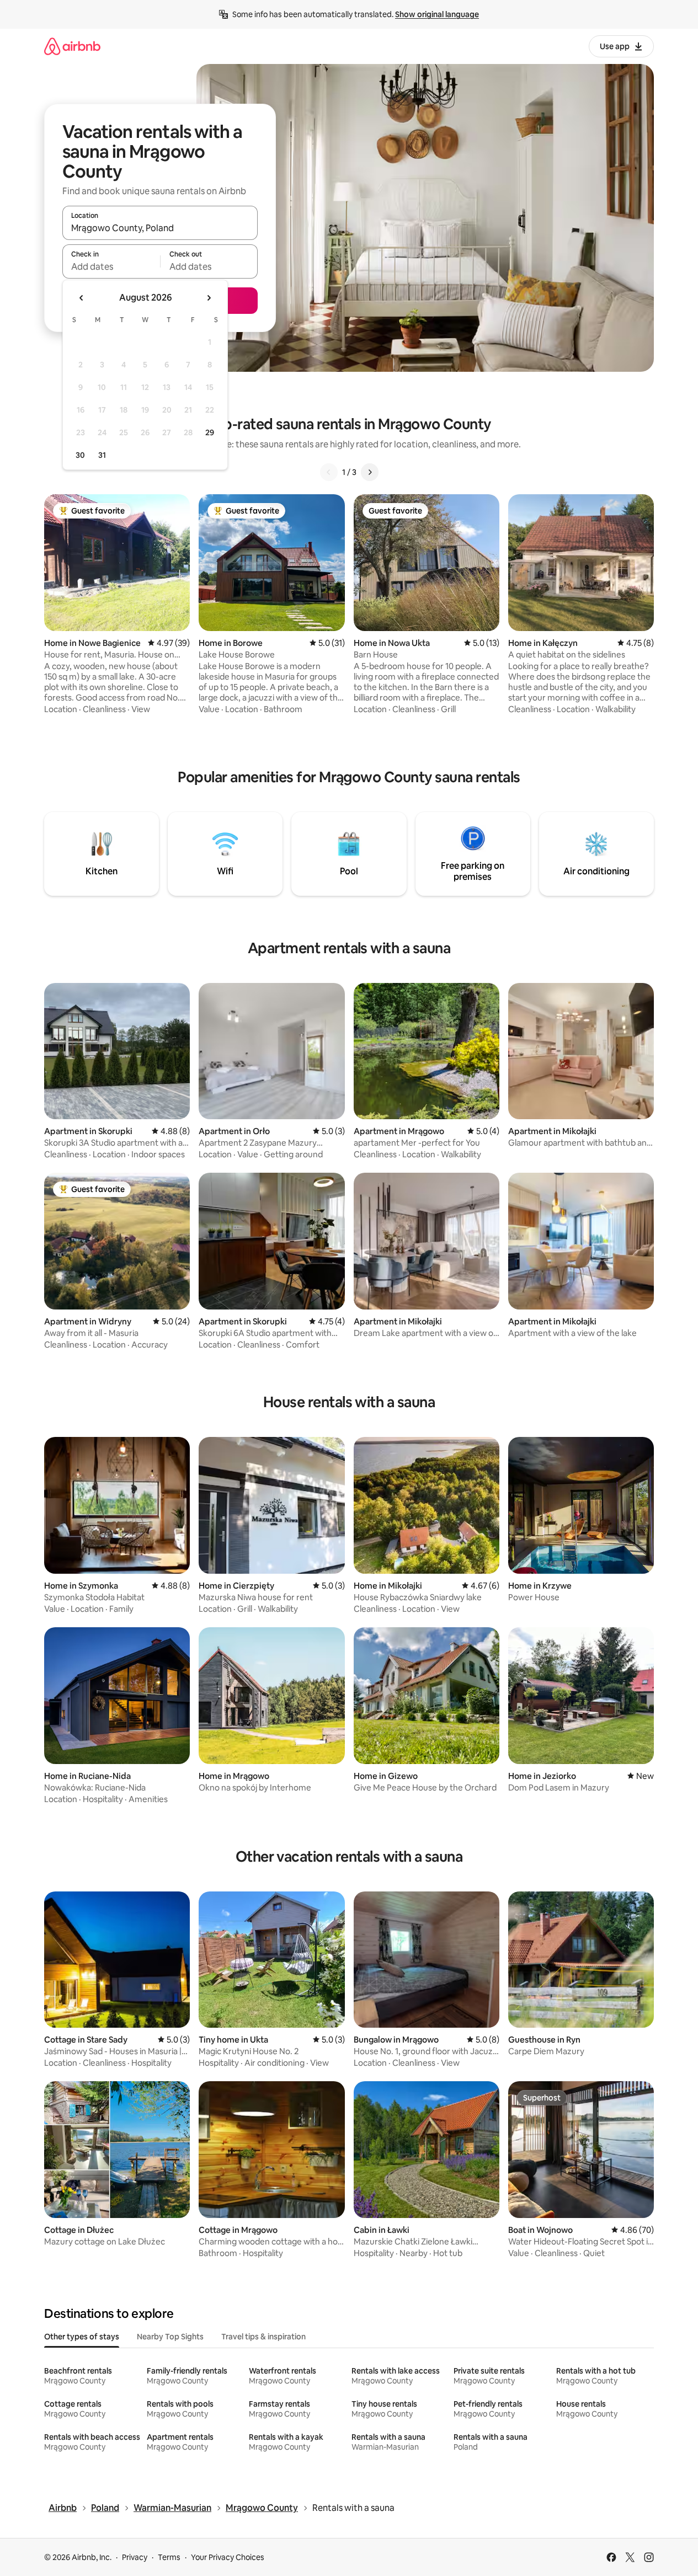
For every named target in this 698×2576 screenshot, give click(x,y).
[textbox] (111, 266)
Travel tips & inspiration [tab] (263, 2337)
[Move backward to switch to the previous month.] (82, 298)
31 (102, 455)
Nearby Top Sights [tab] (170, 2337)
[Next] (370, 472)
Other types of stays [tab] (82, 2337)
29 (210, 432)
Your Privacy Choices (228, 2557)
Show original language (437, 14)
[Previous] (329, 472)
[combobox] (160, 228)
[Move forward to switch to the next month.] (209, 298)
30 (80, 455)
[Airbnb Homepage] (72, 46)
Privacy (135, 2557)
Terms (169, 2557)
